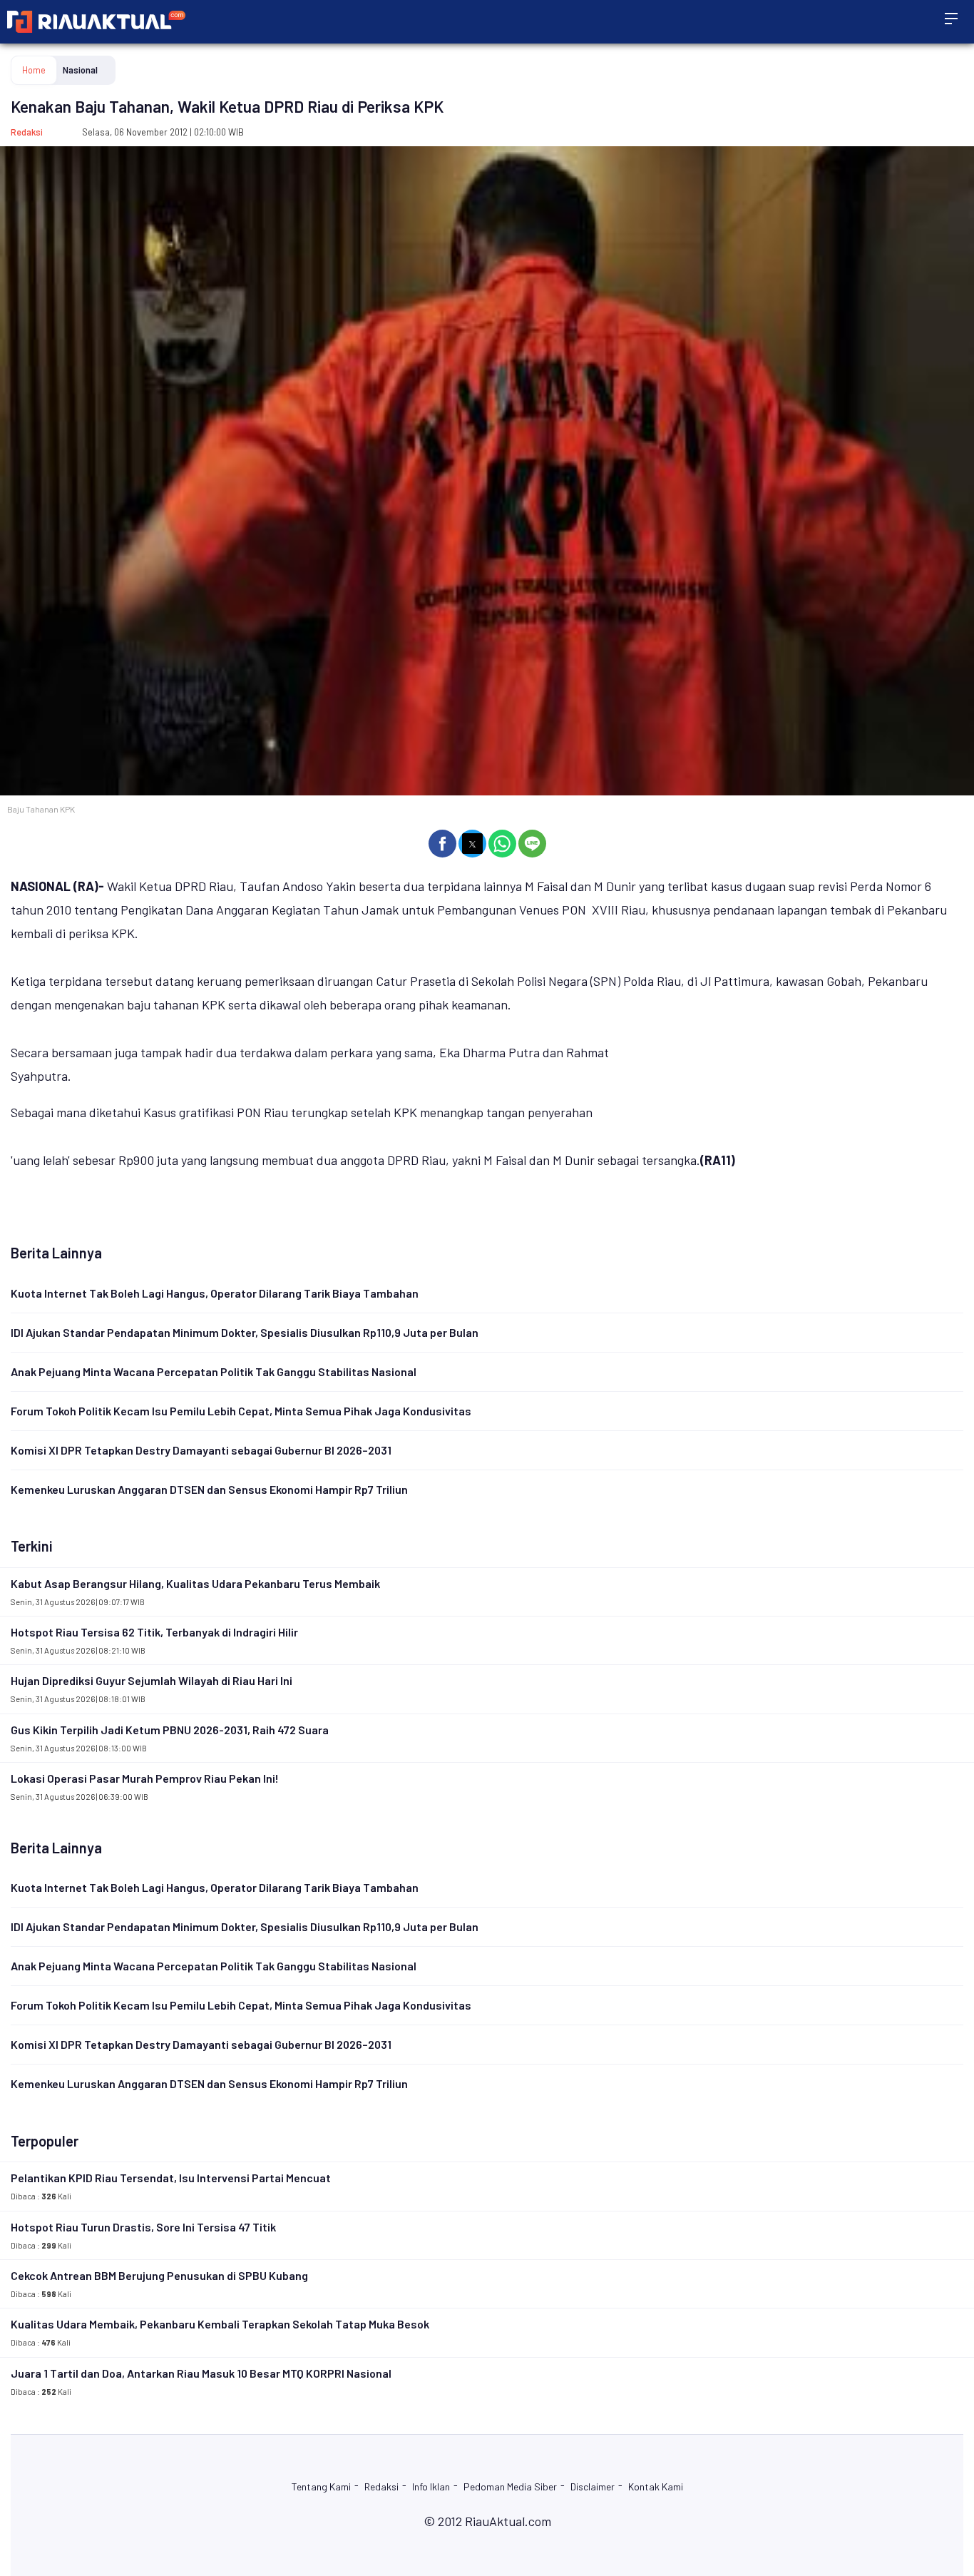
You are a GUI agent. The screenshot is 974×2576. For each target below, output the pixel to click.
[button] (442, 844)
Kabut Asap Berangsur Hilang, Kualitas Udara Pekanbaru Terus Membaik (195, 1583)
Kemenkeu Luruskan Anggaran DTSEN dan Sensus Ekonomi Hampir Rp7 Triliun (209, 1489)
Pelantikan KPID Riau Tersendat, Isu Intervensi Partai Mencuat (171, 2178)
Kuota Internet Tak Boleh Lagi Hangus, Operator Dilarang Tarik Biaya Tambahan (215, 1293)
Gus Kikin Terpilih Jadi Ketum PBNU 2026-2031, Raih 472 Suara (170, 1730)
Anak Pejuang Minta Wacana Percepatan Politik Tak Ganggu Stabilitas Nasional (214, 1371)
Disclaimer (593, 2486)
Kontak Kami (656, 2486)
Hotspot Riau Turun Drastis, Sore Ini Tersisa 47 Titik (143, 2227)
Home (34, 70)
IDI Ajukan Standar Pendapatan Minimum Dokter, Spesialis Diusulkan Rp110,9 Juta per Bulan (245, 1332)
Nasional (80, 70)
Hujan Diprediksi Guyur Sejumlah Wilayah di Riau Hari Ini (152, 1680)
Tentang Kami (321, 2486)
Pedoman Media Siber (510, 2486)
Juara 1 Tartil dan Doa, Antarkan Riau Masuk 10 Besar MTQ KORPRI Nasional (201, 2373)
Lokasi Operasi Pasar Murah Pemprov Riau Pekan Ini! (145, 1778)
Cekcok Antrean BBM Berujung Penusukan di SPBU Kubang (159, 2275)
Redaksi (27, 132)
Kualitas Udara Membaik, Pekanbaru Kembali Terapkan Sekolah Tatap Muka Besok (220, 2324)
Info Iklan (431, 2486)
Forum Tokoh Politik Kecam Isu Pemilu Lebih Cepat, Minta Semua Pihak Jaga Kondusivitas (241, 1411)
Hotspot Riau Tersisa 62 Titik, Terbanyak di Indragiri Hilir (154, 1632)
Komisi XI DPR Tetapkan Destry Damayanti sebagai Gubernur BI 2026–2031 (201, 1450)
